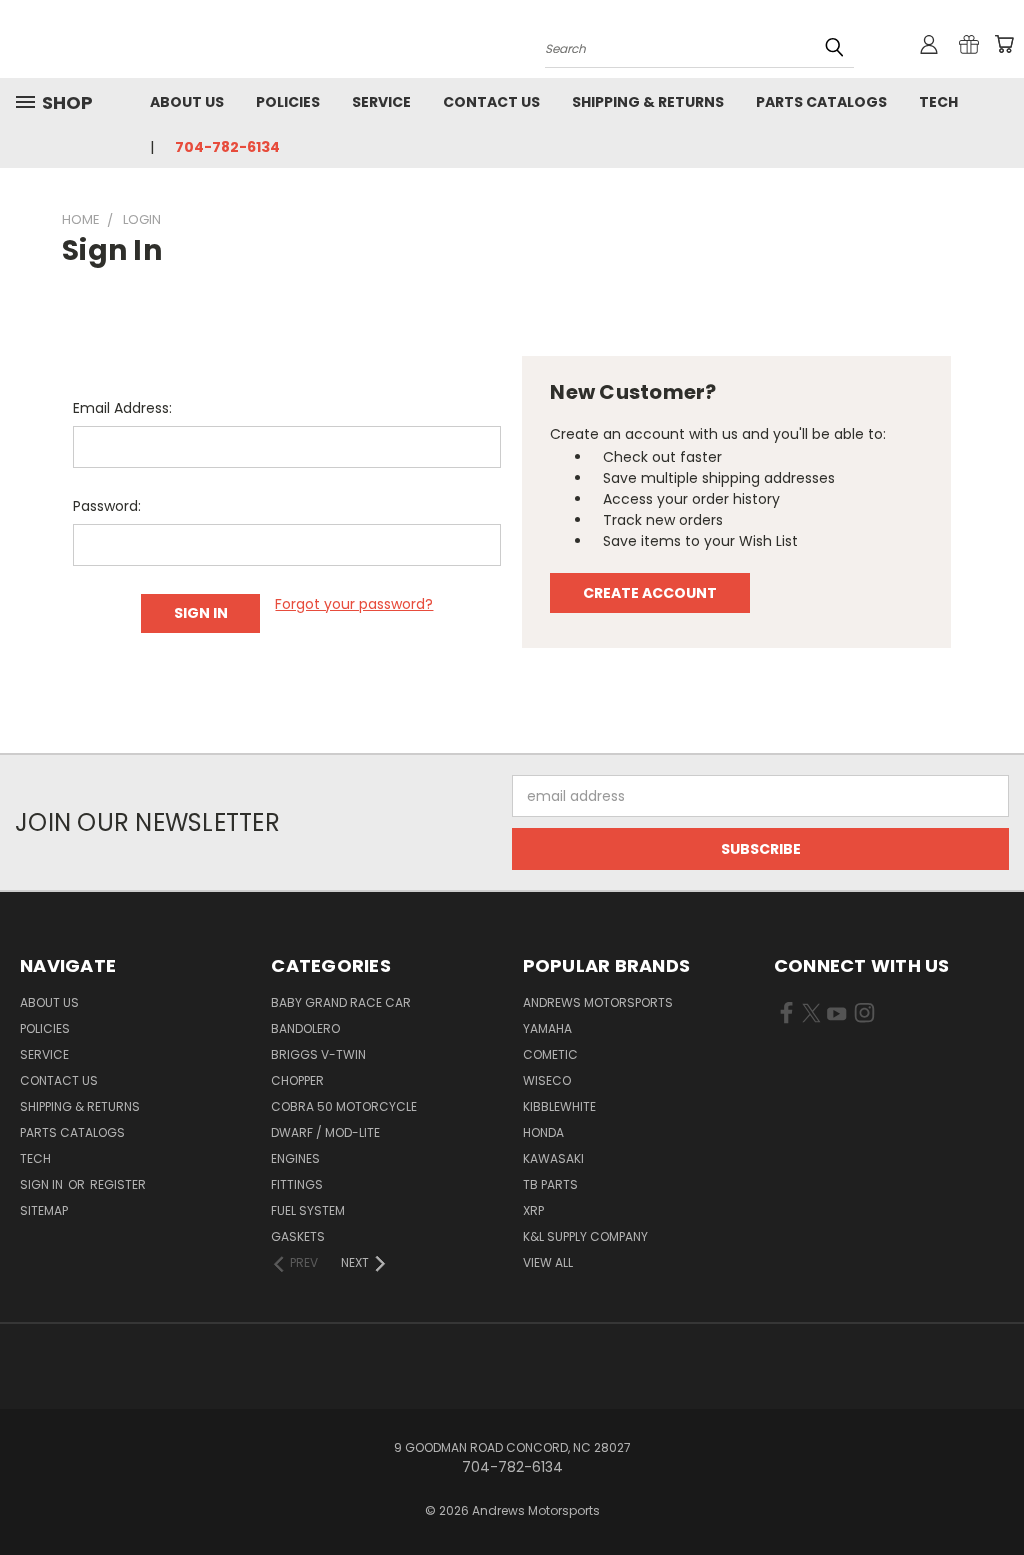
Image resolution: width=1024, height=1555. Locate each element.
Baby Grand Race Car (341, 1002)
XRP (533, 1210)
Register (118, 1184)
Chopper (297, 1080)
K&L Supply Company (585, 1236)
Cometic (550, 1054)
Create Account (650, 593)
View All (548, 1262)
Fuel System (308, 1210)
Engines (295, 1158)
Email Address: (122, 408)
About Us (187, 102)
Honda (543, 1132)
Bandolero (305, 1028)
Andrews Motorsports (598, 1002)
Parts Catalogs (821, 102)
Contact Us (491, 102)
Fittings (297, 1184)
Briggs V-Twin (318, 1054)
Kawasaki (553, 1158)
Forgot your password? (354, 604)
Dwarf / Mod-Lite (325, 1132)
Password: (107, 506)
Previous (993, 1492)
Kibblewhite (559, 1106)
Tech (938, 102)
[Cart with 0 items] (1004, 44)
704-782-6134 (227, 147)
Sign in (43, 1184)
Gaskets (298, 1236)
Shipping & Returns (648, 102)
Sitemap (44, 1210)
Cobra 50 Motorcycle (344, 1106)
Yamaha (547, 1028)
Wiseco (547, 1080)
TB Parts (550, 1184)
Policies (288, 102)
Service (381, 102)
